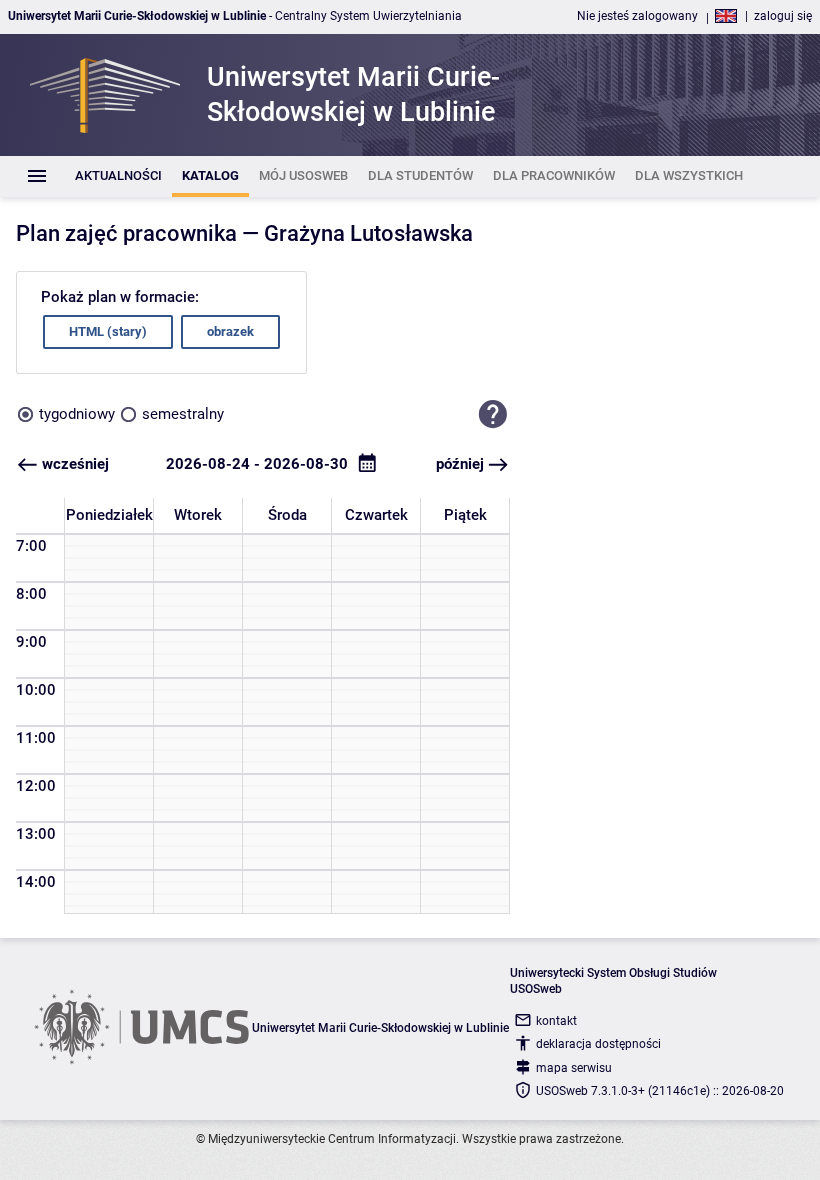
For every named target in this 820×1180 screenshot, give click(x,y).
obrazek (230, 331)
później (460, 464)
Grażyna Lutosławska (368, 233)
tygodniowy (77, 414)
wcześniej (75, 464)
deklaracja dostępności (598, 1044)
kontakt (556, 1021)
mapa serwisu (574, 1068)
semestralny (183, 414)
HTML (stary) (108, 331)
